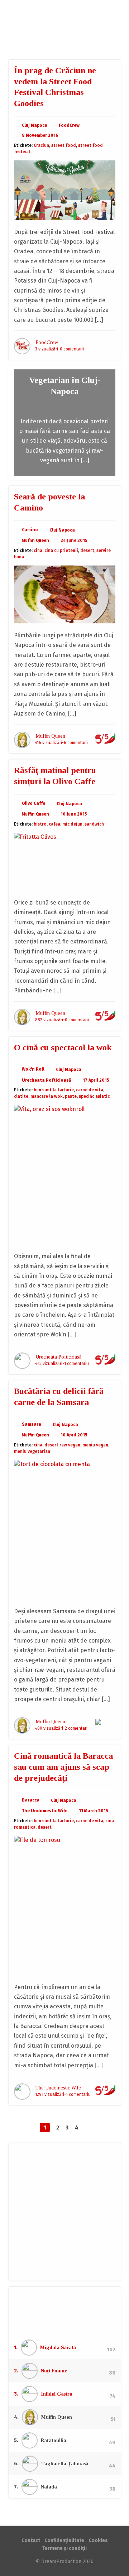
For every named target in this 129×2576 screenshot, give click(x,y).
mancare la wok (47, 1096)
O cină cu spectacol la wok (63, 1047)
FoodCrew (64, 30)
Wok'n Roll (33, 1069)
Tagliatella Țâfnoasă (65, 2464)
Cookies (98, 2540)
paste (71, 1096)
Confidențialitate (64, 2540)
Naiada (49, 2487)
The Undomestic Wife (45, 1811)
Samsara (32, 1424)
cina (38, 550)
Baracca (31, 1800)
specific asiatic (94, 1096)
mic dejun (72, 824)
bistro (40, 824)
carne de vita (90, 1090)
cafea (54, 824)
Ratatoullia (54, 2440)
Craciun (41, 145)
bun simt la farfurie (54, 1090)
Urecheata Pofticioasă (47, 1080)
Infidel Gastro (57, 2394)
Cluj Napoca (35, 125)
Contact (31, 2540)
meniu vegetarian (32, 1451)
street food (64, 145)
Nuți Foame (54, 2371)
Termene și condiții (64, 2548)
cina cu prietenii (61, 550)
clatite (21, 1096)
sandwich (94, 824)
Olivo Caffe (34, 803)
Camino (30, 530)
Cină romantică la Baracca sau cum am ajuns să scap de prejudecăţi (63, 1767)
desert (87, 550)
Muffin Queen (35, 540)
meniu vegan (95, 1445)
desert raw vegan (62, 1445)
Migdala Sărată (58, 2348)
